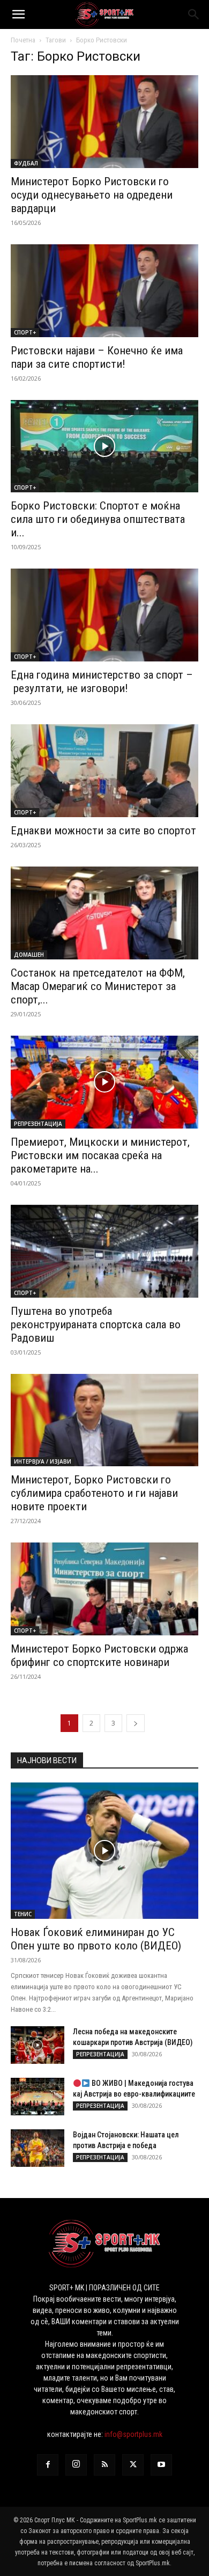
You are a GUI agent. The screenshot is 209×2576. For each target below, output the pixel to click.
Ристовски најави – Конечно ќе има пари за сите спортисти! (97, 357)
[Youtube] (161, 2465)
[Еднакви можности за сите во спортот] (104, 771)
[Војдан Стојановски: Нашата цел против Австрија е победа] (38, 2148)
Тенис (23, 1914)
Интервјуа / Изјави (43, 1461)
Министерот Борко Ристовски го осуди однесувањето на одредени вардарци (92, 195)
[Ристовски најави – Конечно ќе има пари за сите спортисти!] (104, 291)
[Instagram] (76, 2465)
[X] (133, 2465)
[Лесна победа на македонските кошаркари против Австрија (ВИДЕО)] (38, 2045)
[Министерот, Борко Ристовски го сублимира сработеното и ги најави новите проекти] (104, 1420)
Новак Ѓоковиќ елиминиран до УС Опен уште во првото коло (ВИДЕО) (96, 1939)
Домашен (29, 955)
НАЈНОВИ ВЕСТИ (47, 1760)
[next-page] (136, 1723)
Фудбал (26, 163)
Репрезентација (38, 1124)
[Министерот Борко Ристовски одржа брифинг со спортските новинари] (104, 1589)
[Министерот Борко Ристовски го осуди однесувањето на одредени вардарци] (104, 122)
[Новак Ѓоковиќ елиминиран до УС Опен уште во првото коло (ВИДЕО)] (104, 1851)
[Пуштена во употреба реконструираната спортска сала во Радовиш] (104, 1251)
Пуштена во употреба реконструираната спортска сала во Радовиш (96, 1325)
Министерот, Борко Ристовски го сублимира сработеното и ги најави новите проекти (94, 1493)
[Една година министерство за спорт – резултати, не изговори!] (104, 615)
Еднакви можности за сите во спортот (103, 831)
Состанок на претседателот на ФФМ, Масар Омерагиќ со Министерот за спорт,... (98, 986)
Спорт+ (25, 332)
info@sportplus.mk (133, 2434)
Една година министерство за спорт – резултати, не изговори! (102, 682)
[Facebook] (48, 2465)
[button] (18, 14)
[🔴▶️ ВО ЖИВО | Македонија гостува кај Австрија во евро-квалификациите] (38, 2097)
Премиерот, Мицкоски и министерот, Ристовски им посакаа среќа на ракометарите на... (100, 1155)
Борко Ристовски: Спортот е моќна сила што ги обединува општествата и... (98, 519)
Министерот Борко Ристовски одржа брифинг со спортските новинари (99, 1656)
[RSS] (104, 2465)
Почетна (23, 40)
